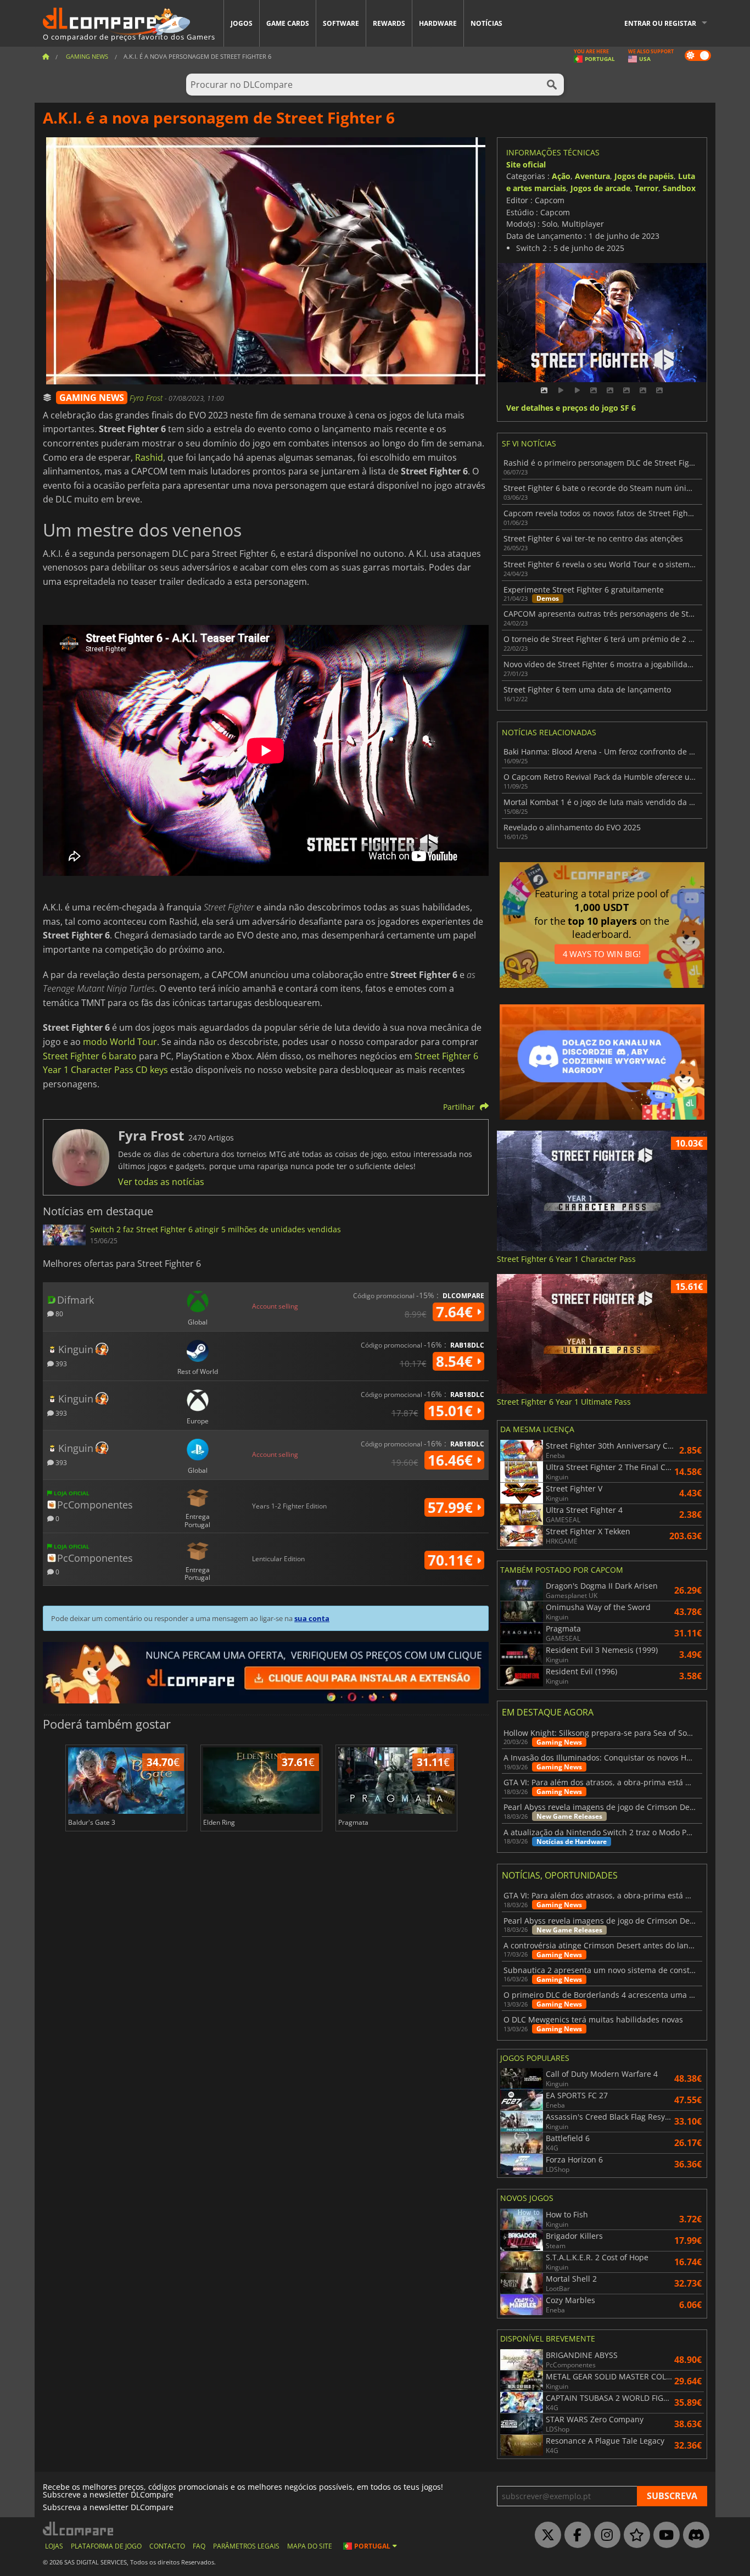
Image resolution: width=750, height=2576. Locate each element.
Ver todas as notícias (161, 1182)
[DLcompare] (79, 2528)
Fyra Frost (147, 398)
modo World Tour (120, 1042)
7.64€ (456, 1312)
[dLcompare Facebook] (575, 2535)
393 (60, 1363)
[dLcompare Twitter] (545, 2535)
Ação (561, 176)
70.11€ (452, 1560)
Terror (647, 188)
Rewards (389, 23)
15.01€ (452, 1411)
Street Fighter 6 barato (90, 1056)
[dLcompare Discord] (693, 2535)
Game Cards (288, 23)
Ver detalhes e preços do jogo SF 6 (571, 408)
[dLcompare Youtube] (664, 2535)
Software (341, 23)
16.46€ (452, 1460)
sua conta (312, 1618)
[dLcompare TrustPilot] (634, 2535)
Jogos (242, 23)
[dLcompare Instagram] (605, 2535)
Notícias (486, 23)
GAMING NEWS (92, 398)
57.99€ (452, 1507)
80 (58, 1313)
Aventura (592, 176)
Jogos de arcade (600, 188)
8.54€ (456, 1361)
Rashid (149, 457)
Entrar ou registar (660, 23)
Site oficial (526, 164)
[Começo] (46, 56)
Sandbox (679, 188)
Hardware (438, 23)
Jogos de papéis (644, 176)
